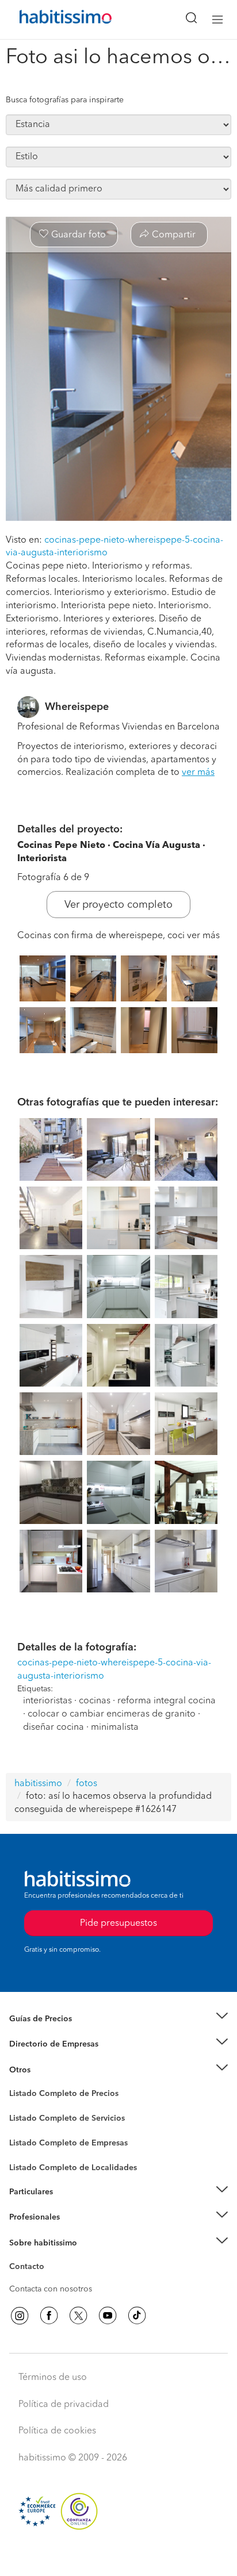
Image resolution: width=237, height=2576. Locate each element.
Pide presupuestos (118, 2556)
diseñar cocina (53, 1727)
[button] (118, 2019)
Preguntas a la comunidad (57, 2095)
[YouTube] (108, 2316)
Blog (18, 2084)
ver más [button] (198, 773)
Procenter (27, 2118)
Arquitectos (30, 2162)
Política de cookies (57, 2431)
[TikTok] (137, 2316)
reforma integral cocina (167, 1701)
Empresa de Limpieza (49, 2070)
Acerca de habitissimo (50, 2257)
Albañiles (26, 2151)
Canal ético (30, 2268)
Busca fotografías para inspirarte (65, 100)
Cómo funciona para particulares (69, 2206)
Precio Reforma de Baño (54, 2033)
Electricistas (30, 2139)
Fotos (19, 2107)
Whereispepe (77, 707)
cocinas (95, 1701)
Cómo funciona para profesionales (73, 2232)
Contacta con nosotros (51, 2289)
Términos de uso (53, 2378)
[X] (78, 2316)
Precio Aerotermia (43, 2044)
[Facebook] (49, 2316)
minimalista (115, 1727)
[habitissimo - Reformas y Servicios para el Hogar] (52, 20)
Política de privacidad (64, 2405)
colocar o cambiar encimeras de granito (112, 1714)
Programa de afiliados (49, 2280)
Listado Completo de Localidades (73, 2168)
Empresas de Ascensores (55, 2059)
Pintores (24, 2128)
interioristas (47, 1701)
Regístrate (27, 2217)
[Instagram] (20, 2316)
